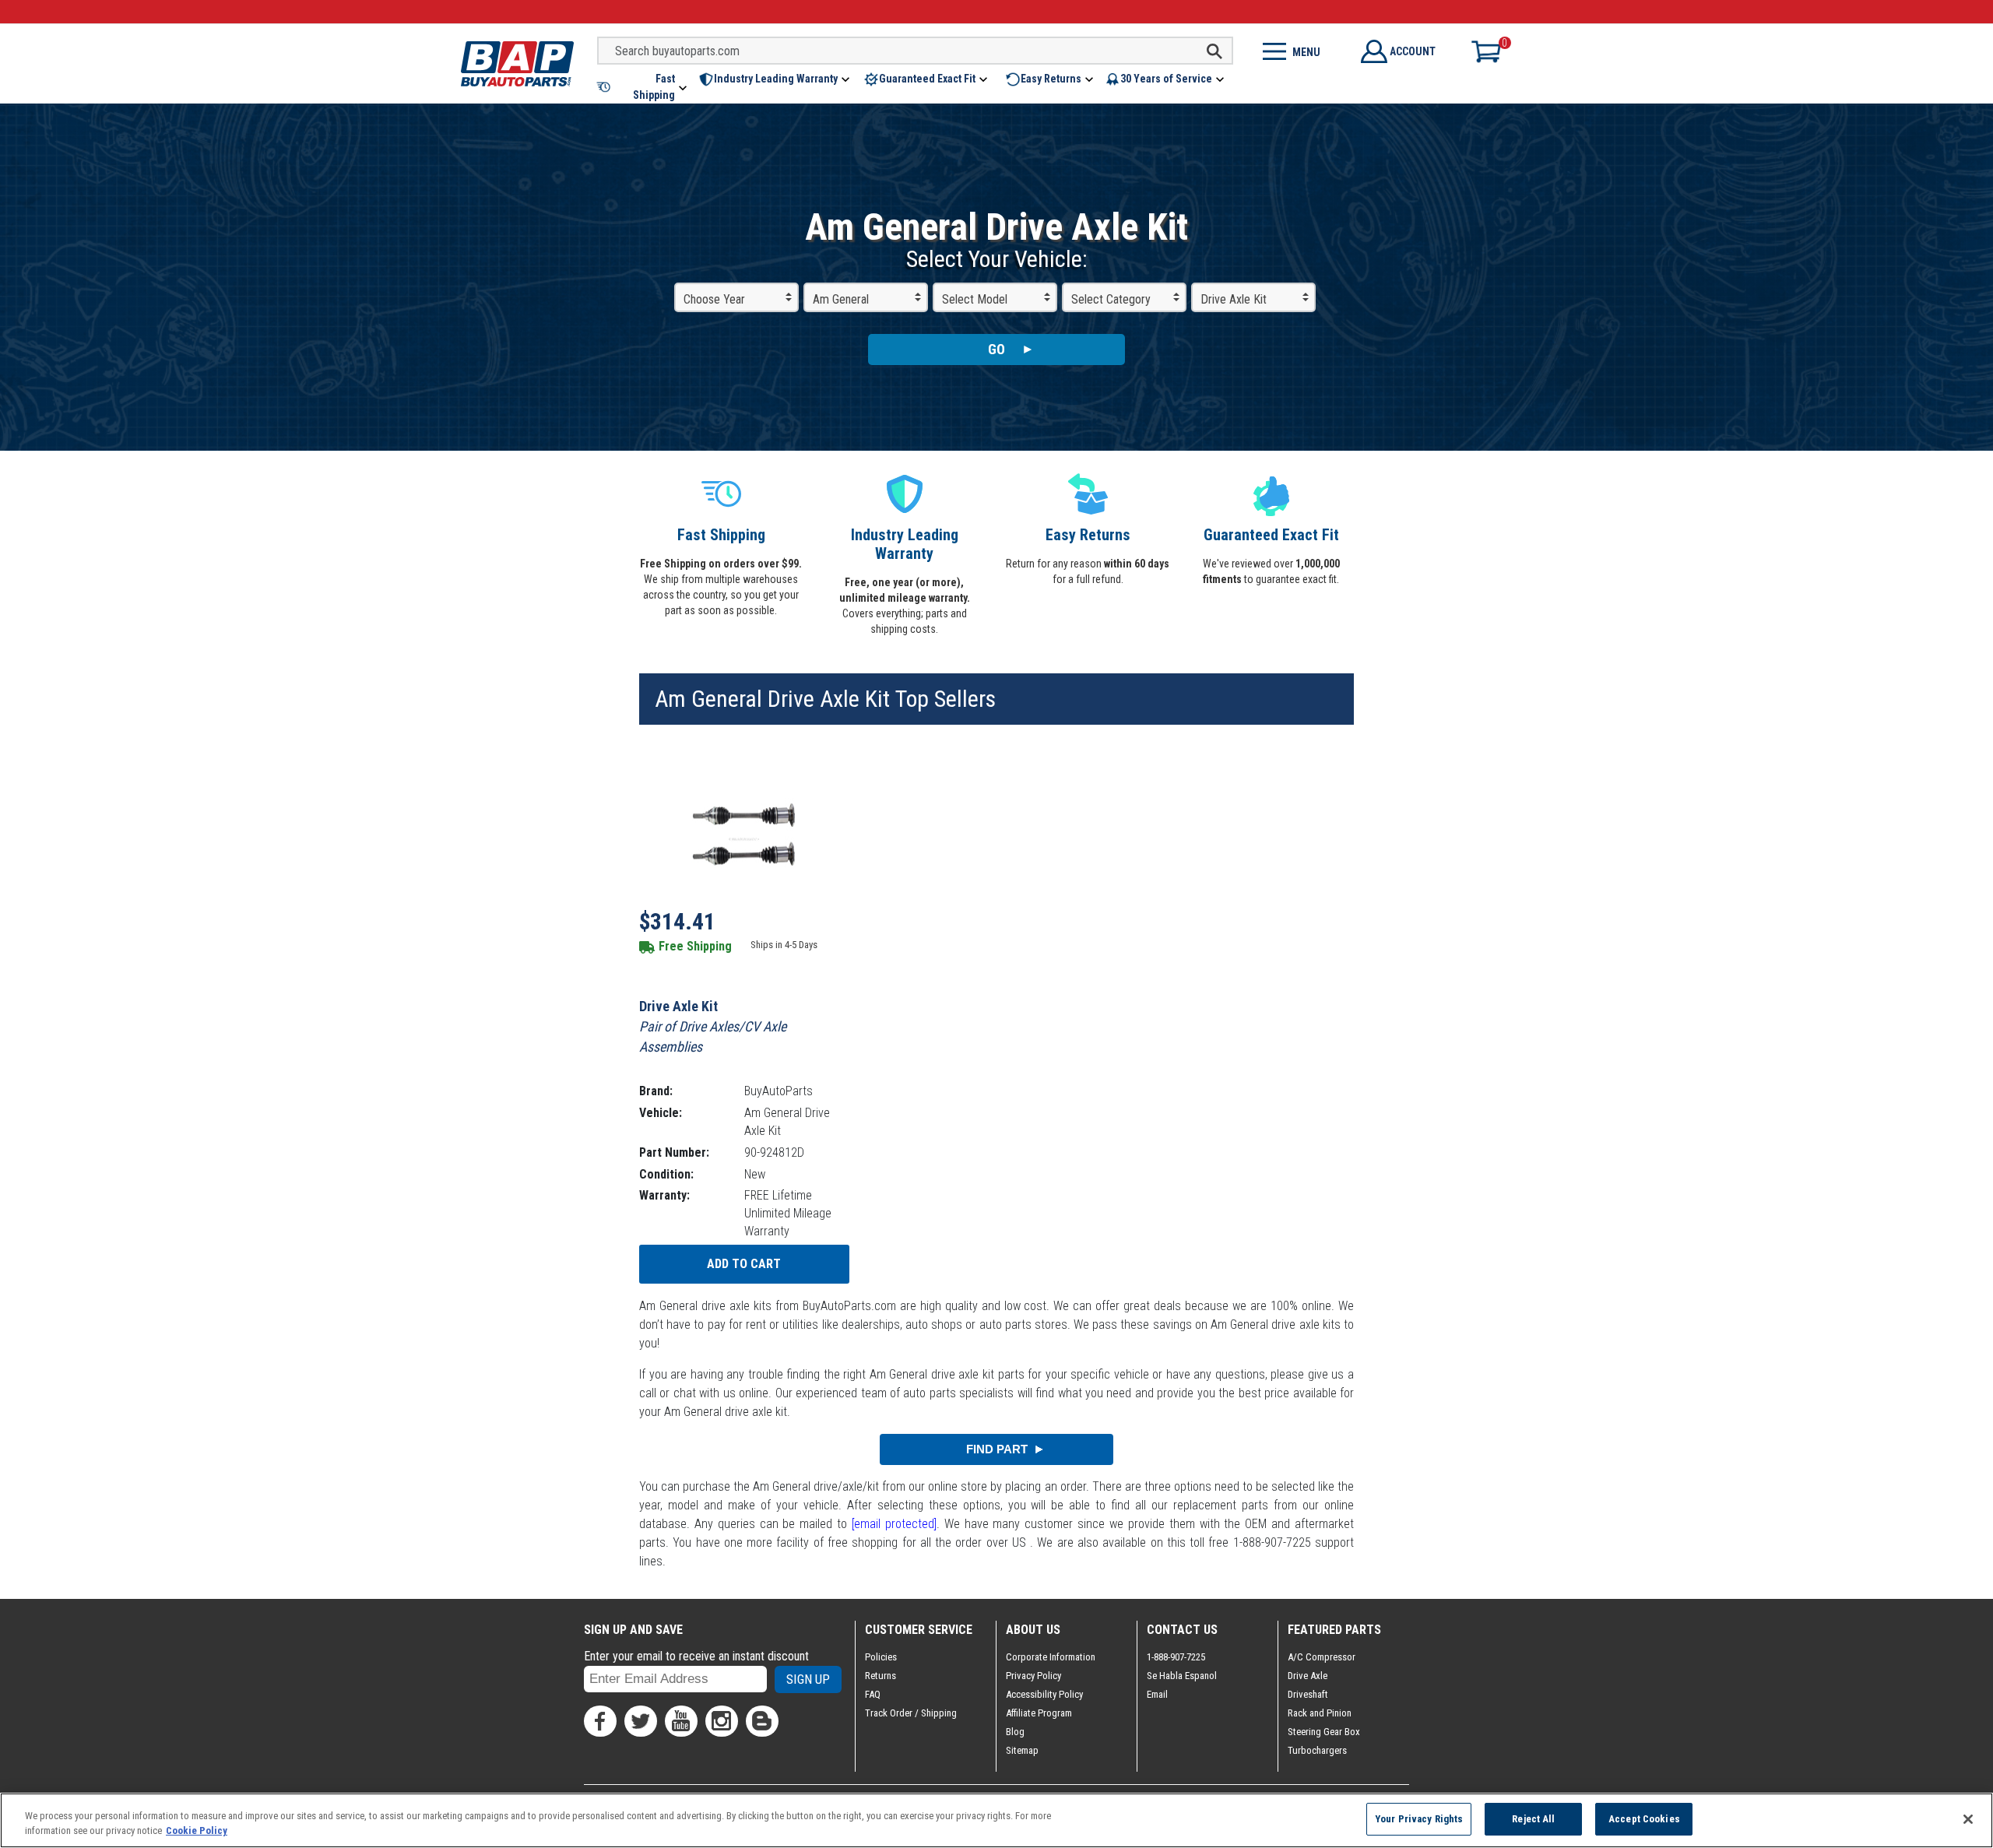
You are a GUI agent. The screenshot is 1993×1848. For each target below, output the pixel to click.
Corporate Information (1051, 1657)
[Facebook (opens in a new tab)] (600, 1721)
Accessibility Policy (1044, 1694)
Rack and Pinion (1320, 1713)
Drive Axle (1308, 1676)
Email (1157, 1694)
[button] (643, 87)
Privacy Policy (1033, 1676)
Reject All (1533, 1819)
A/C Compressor (1322, 1657)
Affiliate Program (1039, 1713)
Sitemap (1022, 1750)
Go (996, 349)
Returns (881, 1676)
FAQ (873, 1694)
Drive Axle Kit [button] (1234, 299)
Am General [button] (841, 299)
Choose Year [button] (714, 299)
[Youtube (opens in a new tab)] (681, 1721)
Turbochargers (1317, 1750)
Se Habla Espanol (1182, 1676)
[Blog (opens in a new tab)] (762, 1721)
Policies (881, 1657)
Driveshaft (1308, 1694)
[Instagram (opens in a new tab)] (722, 1721)
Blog (1015, 1732)
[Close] (1968, 1819)
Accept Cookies (1644, 1819)
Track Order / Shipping (911, 1713)
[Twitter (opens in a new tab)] (641, 1721)
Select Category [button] (1111, 299)
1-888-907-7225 (1176, 1657)
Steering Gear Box (1324, 1732)
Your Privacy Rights (1419, 1819)
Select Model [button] (975, 299)
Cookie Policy (197, 1831)
